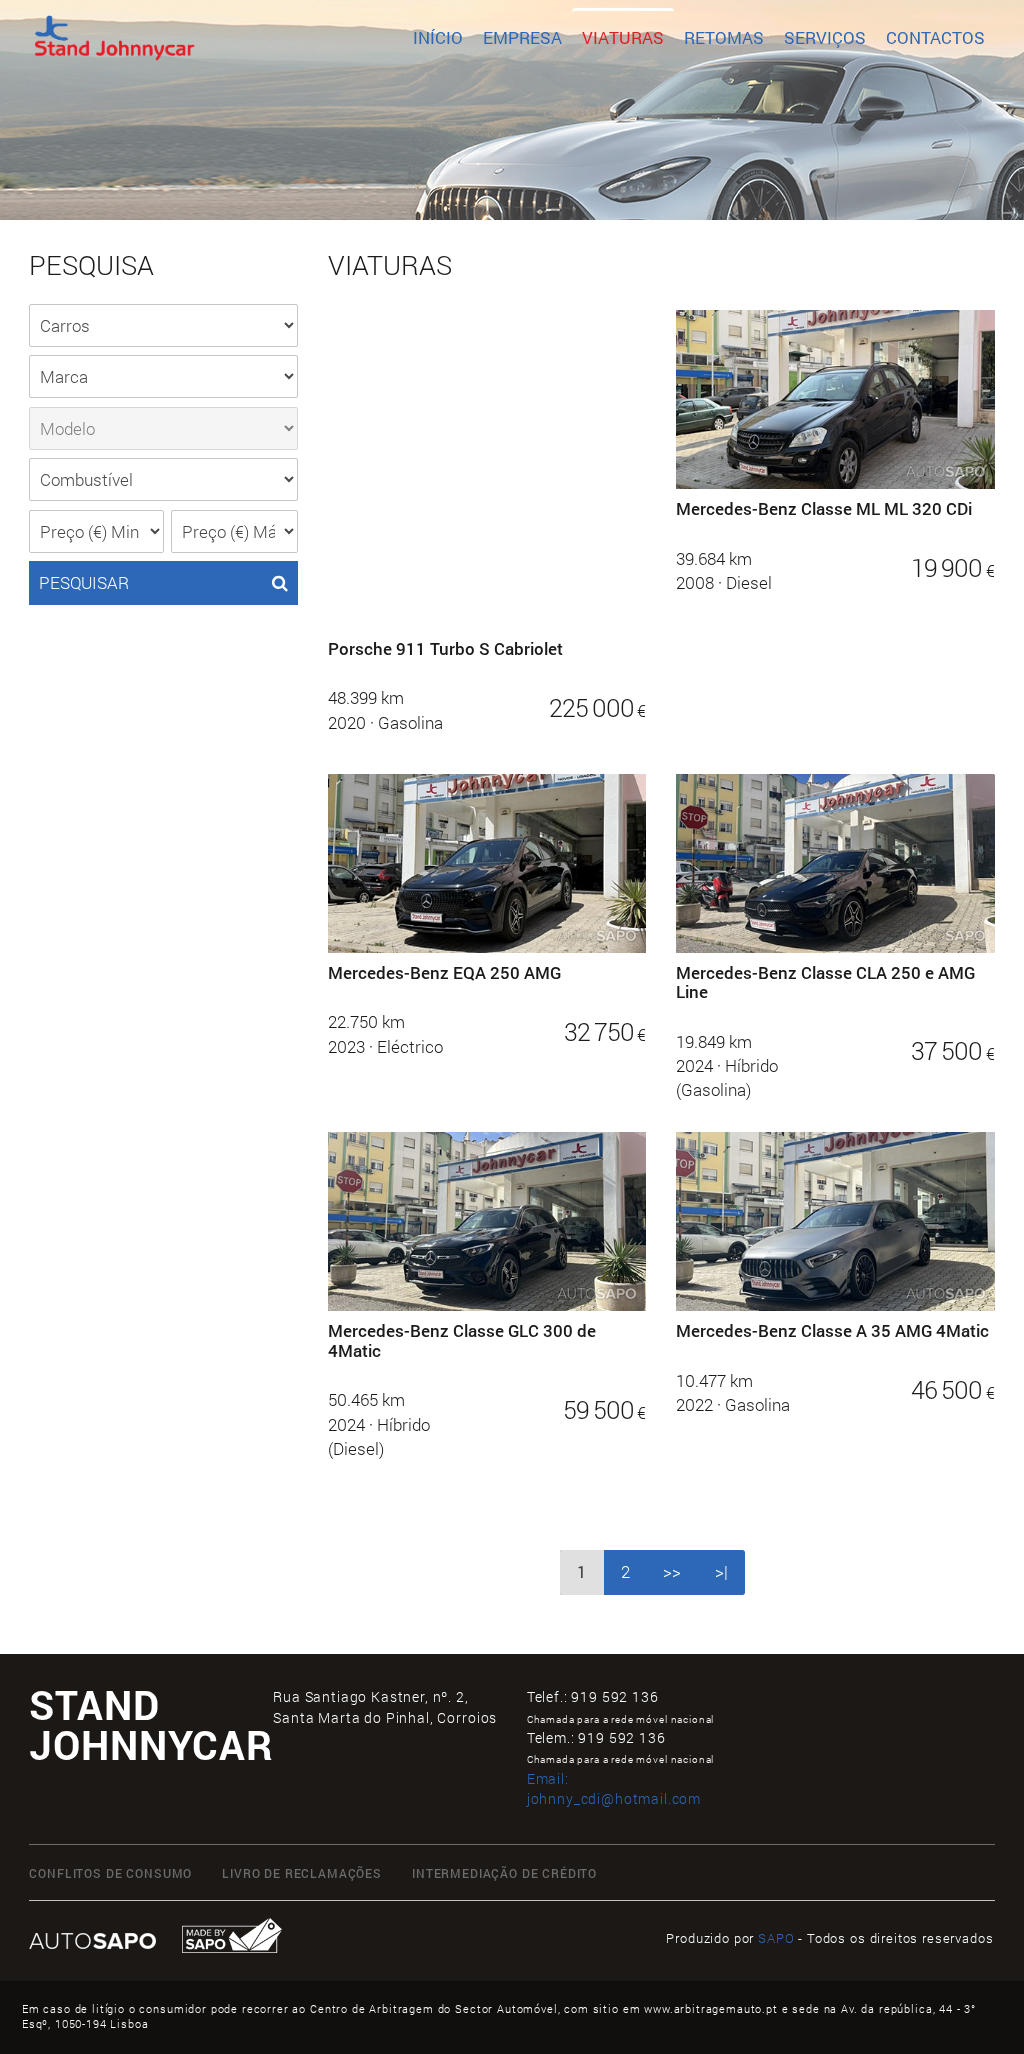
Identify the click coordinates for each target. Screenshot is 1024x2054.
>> (672, 1571)
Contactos (935, 37)
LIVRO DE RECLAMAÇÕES (302, 1873)
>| (721, 1571)
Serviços (825, 37)
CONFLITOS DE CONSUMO (110, 1873)
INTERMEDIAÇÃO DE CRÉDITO (504, 1873)
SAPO (776, 1938)
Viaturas (623, 37)
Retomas (724, 37)
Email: (614, 1788)
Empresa (522, 37)
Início (438, 37)
